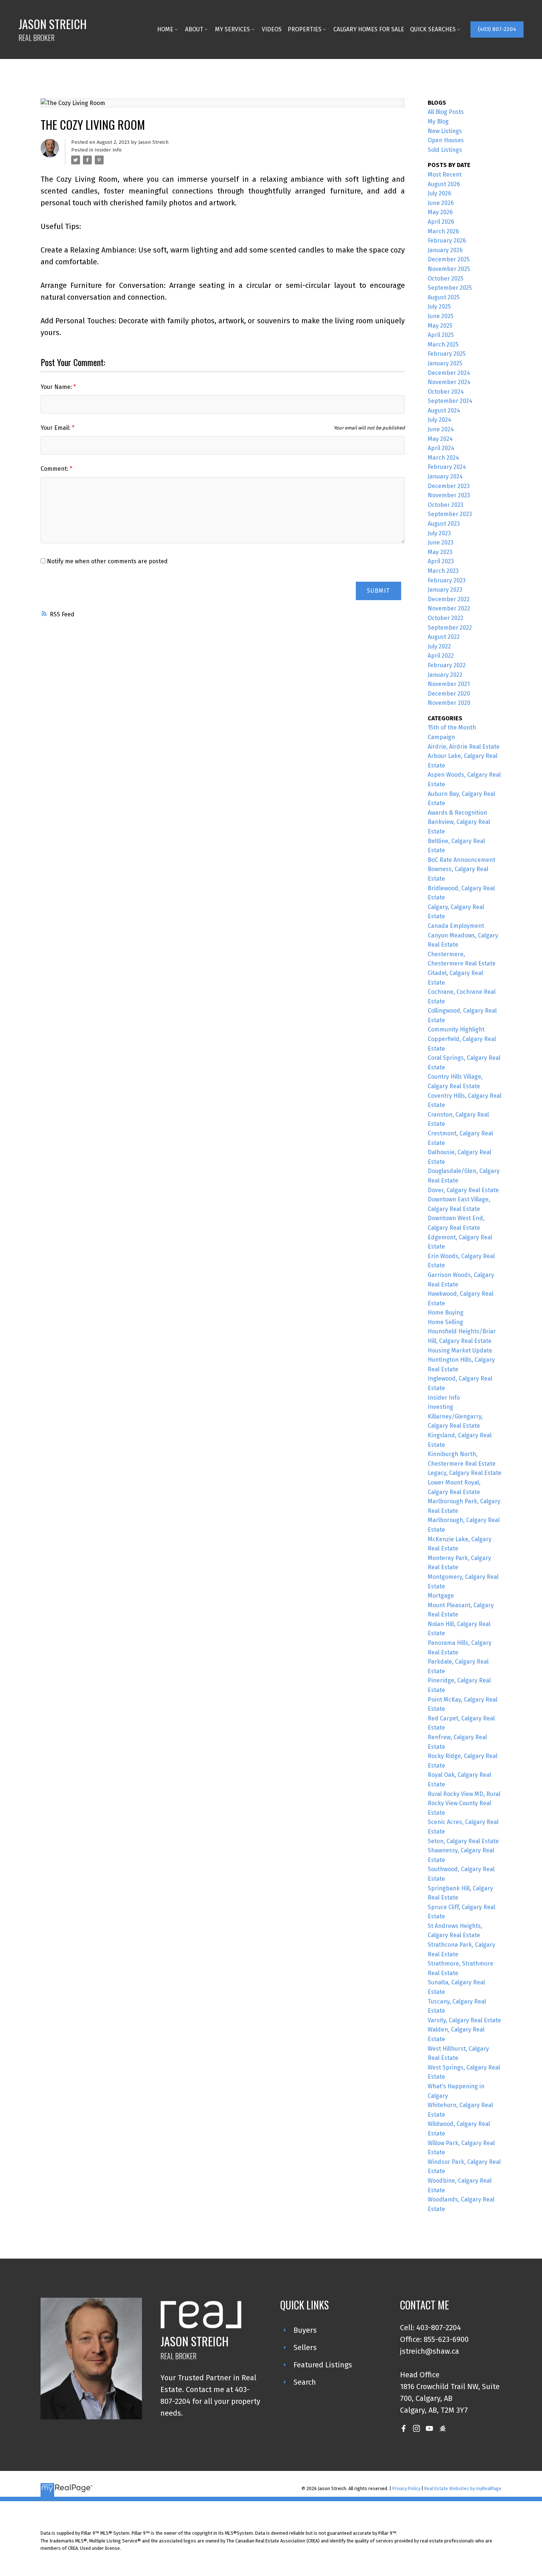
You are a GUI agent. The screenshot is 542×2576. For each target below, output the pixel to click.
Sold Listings (445, 150)
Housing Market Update (460, 1350)
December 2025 (449, 259)
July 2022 (439, 646)
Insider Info (108, 150)
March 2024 (443, 458)
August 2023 (444, 524)
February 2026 (447, 241)
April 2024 (441, 448)
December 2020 (449, 694)
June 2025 (441, 316)
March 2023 (443, 571)
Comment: (55, 469)
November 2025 (449, 269)
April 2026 (441, 222)
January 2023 (445, 590)
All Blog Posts (446, 112)
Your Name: (57, 387)
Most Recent (445, 175)
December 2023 (449, 486)
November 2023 (449, 495)
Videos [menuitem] (272, 29)
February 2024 (447, 467)
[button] (497, 29)
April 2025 (441, 335)
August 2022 (444, 637)
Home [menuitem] (165, 29)
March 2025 (443, 344)
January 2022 (445, 675)
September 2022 (450, 628)
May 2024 (440, 439)
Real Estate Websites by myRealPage (463, 2488)
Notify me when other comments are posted (107, 561)
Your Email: (56, 428)
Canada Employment (456, 926)
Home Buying (446, 1313)
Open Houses (446, 140)
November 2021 (449, 684)
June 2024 (441, 429)
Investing (440, 1407)
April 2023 (441, 561)
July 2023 (439, 533)
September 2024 (450, 401)
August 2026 (444, 184)
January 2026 (445, 250)
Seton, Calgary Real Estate (463, 1841)
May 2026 (440, 212)
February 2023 (447, 580)
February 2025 (447, 354)
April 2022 (441, 656)
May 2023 (440, 552)
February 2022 (447, 665)
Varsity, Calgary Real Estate (464, 2020)
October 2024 (446, 392)
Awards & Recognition (457, 813)
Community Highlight (456, 1029)
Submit (378, 591)
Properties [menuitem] (305, 29)
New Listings (445, 131)
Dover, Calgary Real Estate (463, 1190)
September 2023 (450, 514)
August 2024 (444, 410)
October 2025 (446, 279)
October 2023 (446, 505)
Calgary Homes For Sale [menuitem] (369, 29)
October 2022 (446, 618)
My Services (232, 29)
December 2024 (449, 373)
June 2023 (441, 542)
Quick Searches (433, 29)
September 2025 (450, 288)
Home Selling (445, 1322)
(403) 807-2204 (497, 29)
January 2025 (445, 363)
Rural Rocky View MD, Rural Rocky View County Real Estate (464, 1803)
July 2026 (439, 193)
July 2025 (439, 307)
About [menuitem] (194, 29)
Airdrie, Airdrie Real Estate (464, 747)
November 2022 (449, 608)
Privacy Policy (406, 2488)
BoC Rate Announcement (461, 860)
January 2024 (445, 476)
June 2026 (441, 203)
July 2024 (439, 420)
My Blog (438, 121)
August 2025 (444, 297)
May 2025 (440, 326)
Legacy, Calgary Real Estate (465, 1473)
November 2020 (449, 703)
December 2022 (449, 599)
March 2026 (443, 231)
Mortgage (441, 1596)
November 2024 (449, 382)
